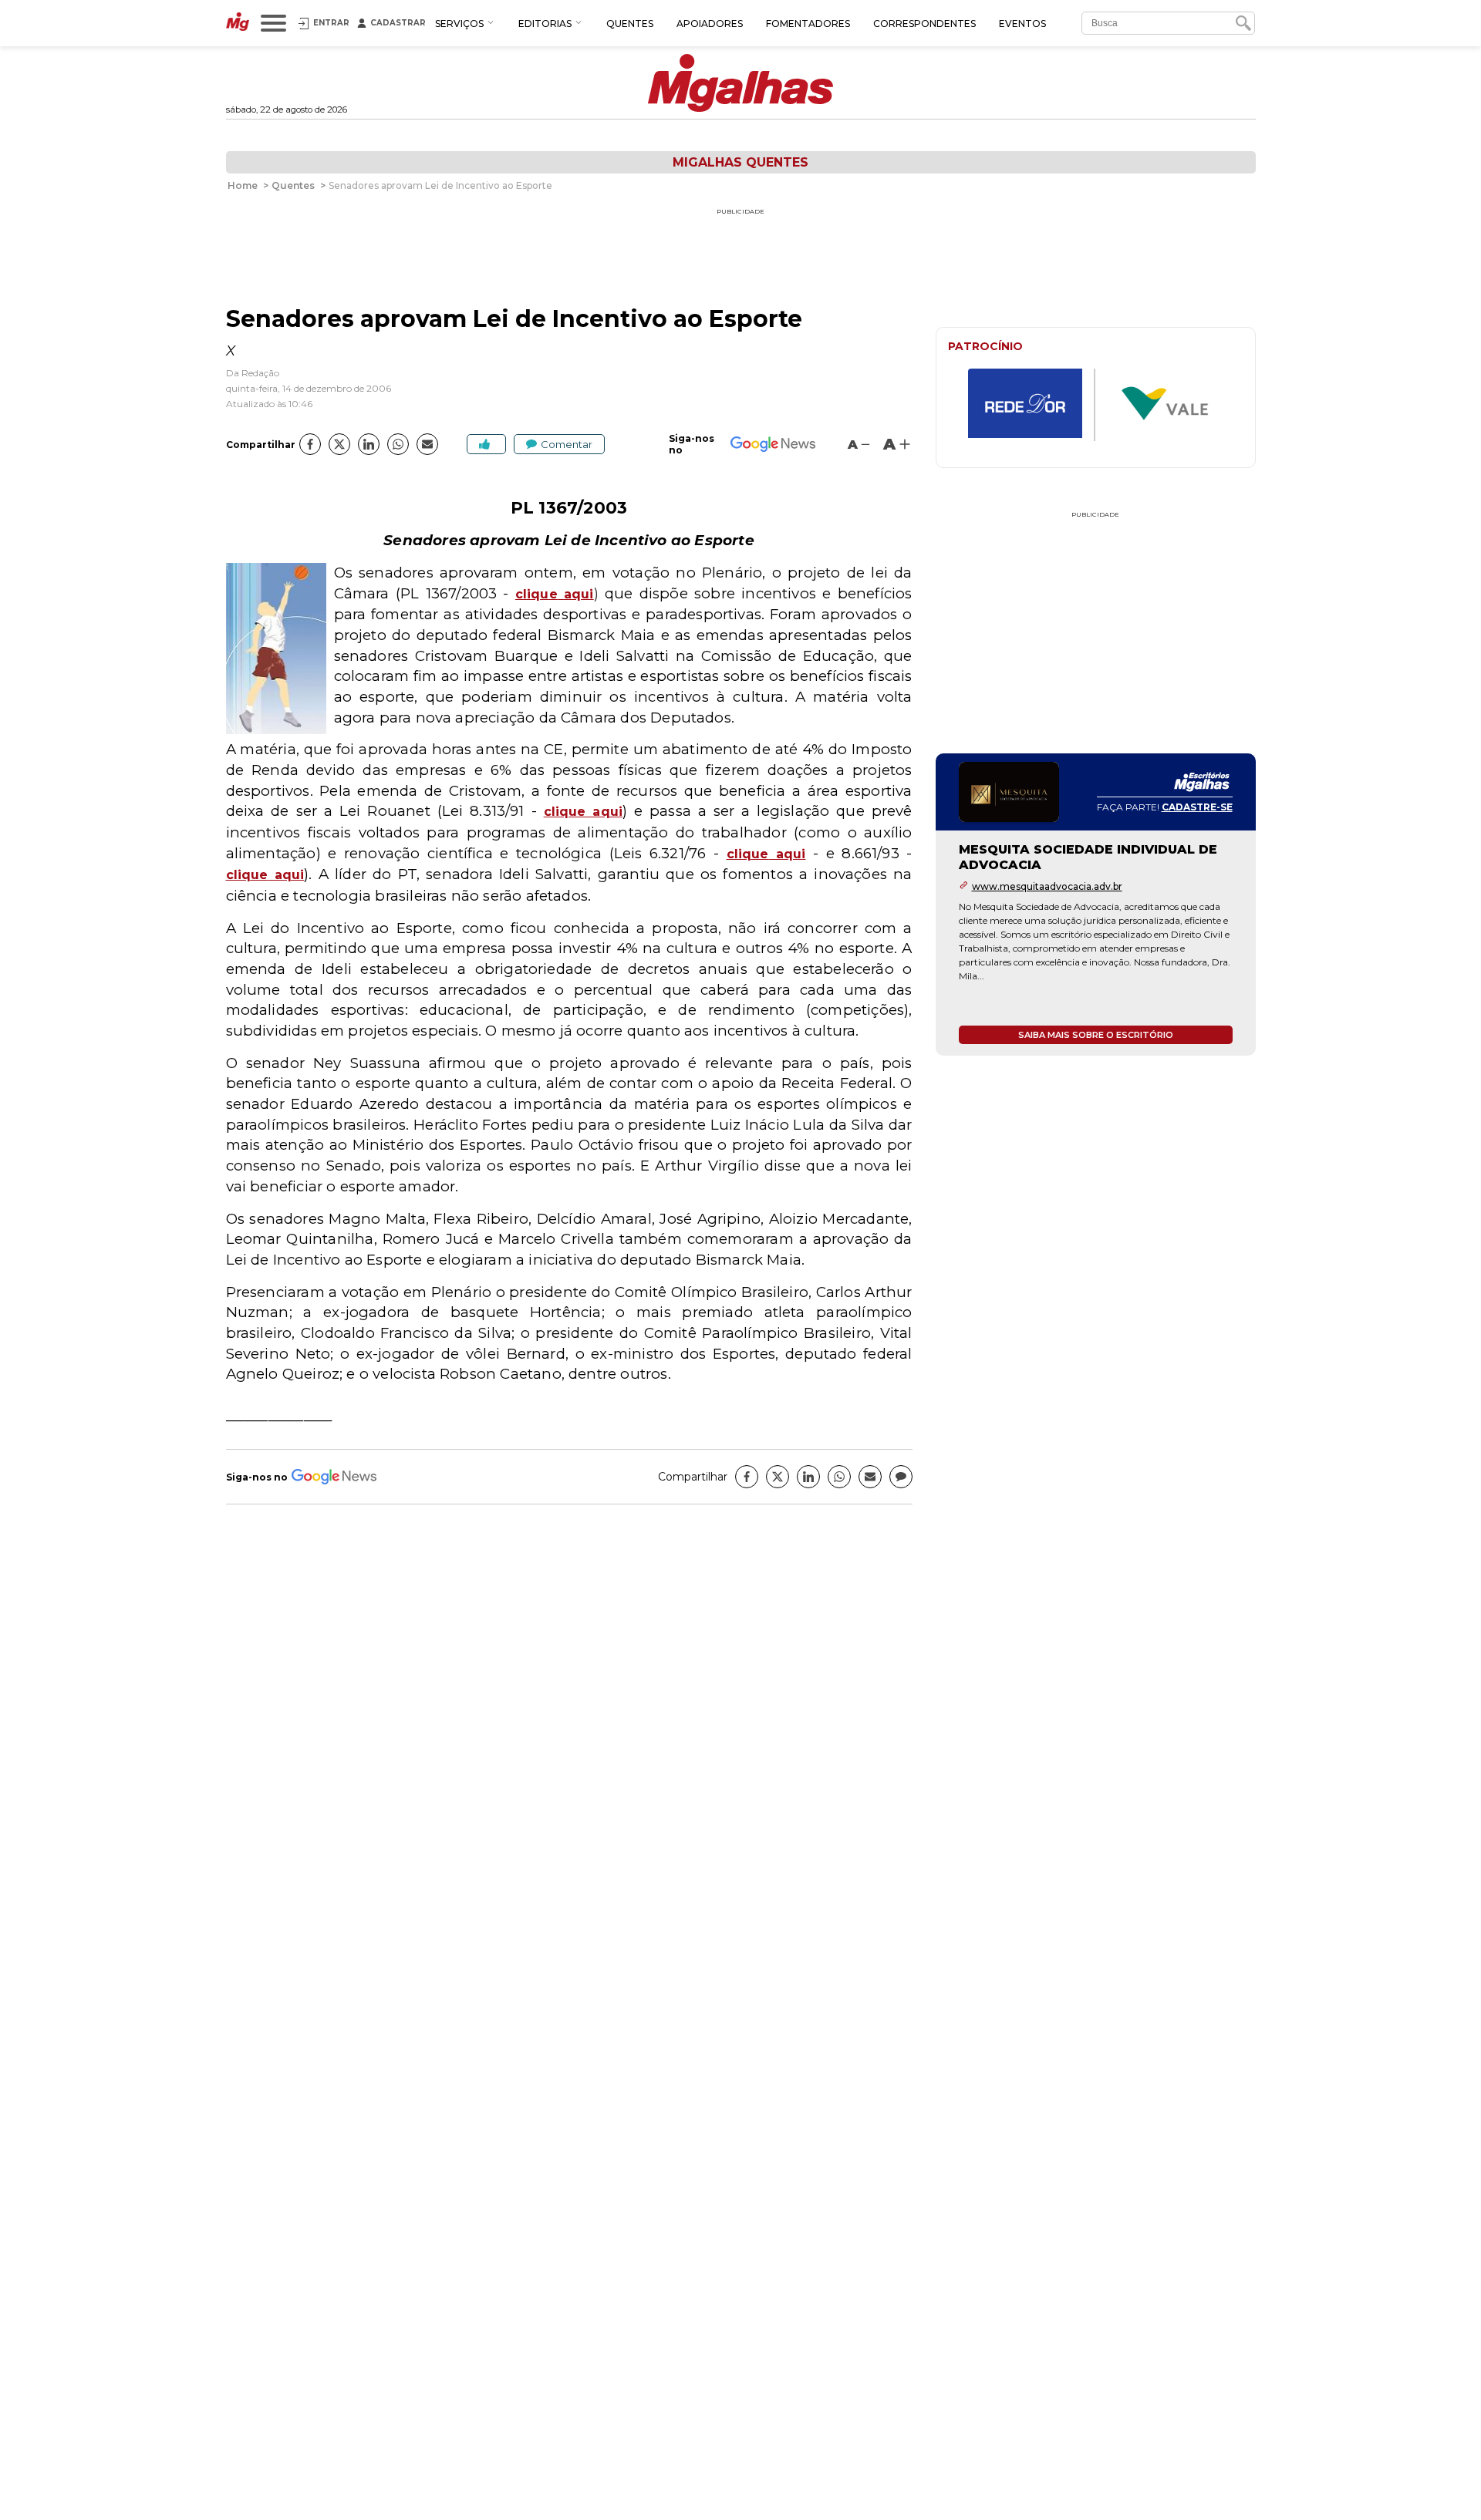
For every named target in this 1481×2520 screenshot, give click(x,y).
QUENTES (630, 24)
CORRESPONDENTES (924, 24)
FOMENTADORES (808, 24)
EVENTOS (1022, 24)
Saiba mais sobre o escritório (1096, 1035)
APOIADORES (710, 24)
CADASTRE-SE (1197, 807)
